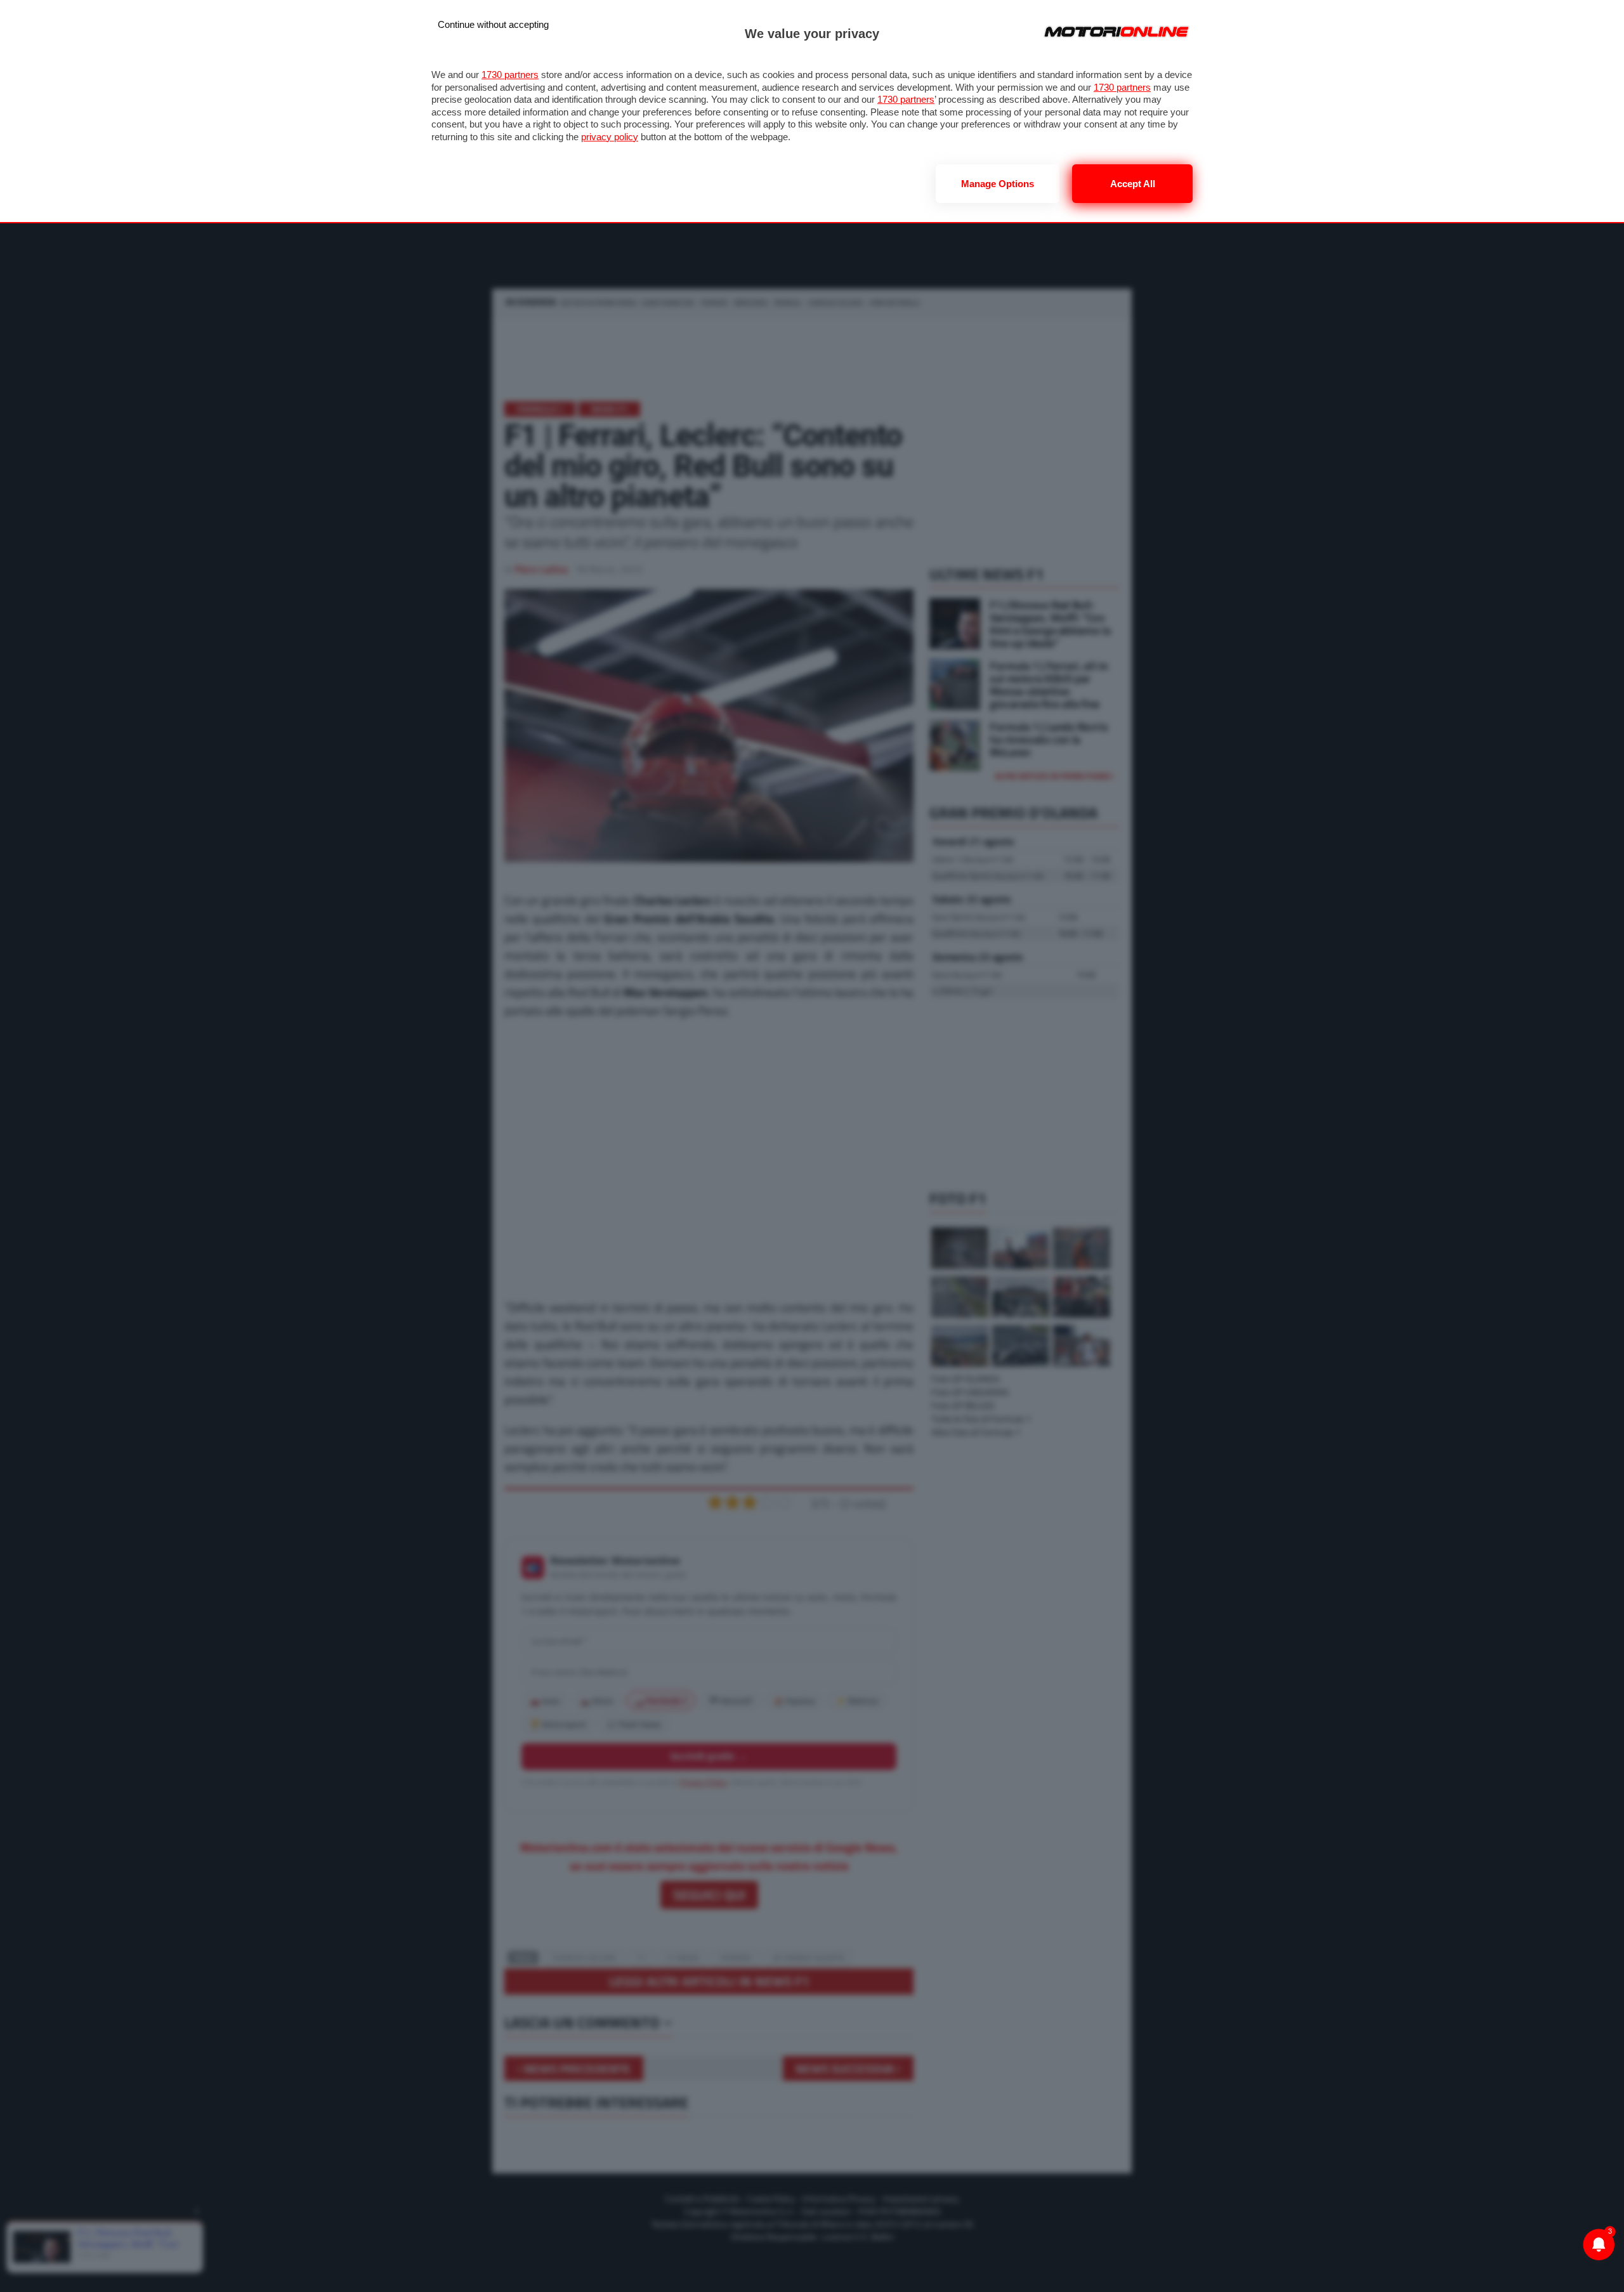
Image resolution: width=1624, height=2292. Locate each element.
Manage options (998, 184)
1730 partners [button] (510, 75)
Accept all (1133, 184)
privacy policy (610, 137)
